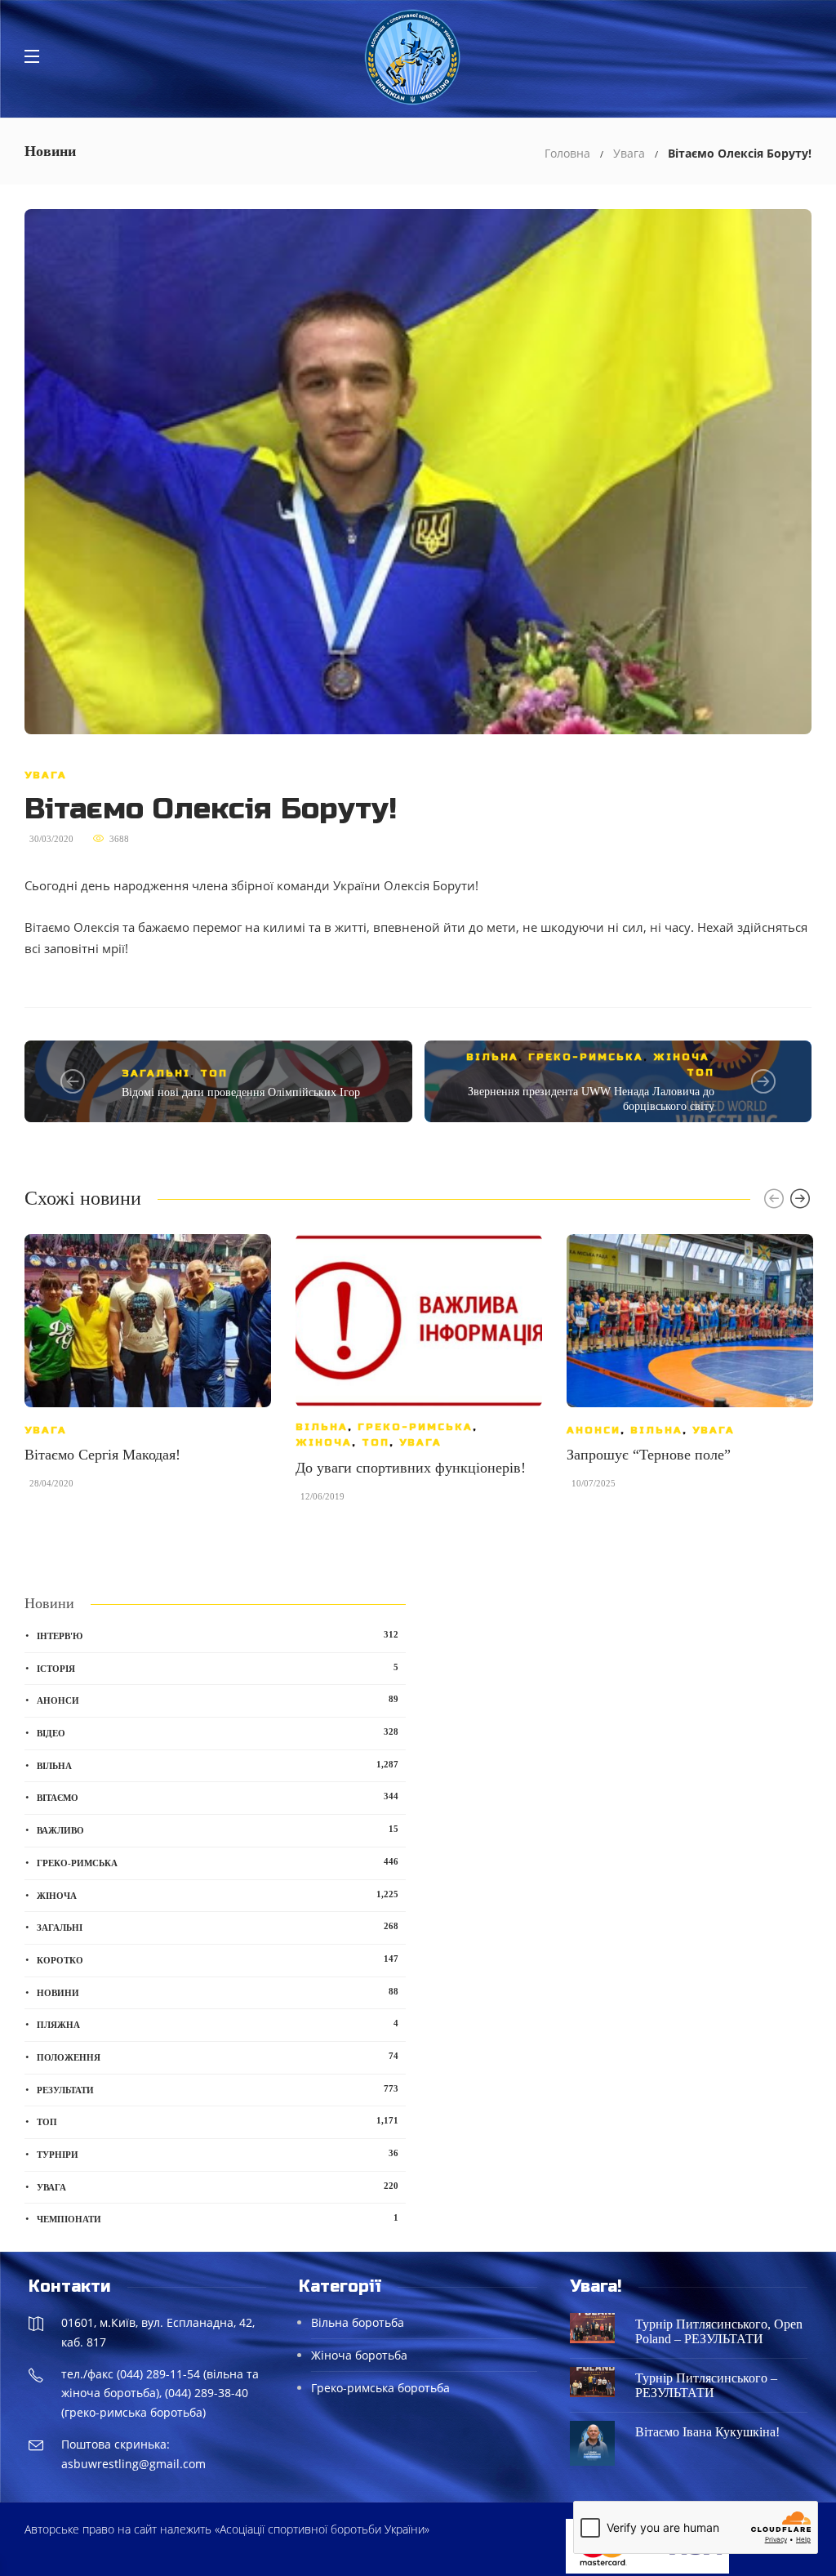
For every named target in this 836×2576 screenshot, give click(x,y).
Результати (218, 2089)
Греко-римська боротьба (380, 2388)
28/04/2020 (51, 1483)
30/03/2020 (51, 839)
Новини (218, 1992)
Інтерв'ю (218, 1635)
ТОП (214, 1073)
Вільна (492, 1057)
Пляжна (218, 2024)
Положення (218, 2057)
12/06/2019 (322, 1496)
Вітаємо (218, 1797)
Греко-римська (586, 1057)
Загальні (156, 1073)
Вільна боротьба (358, 2322)
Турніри (218, 2154)
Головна (567, 153)
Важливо (218, 1829)
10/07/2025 (594, 1483)
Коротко (218, 1959)
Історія (218, 1668)
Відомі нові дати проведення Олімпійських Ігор (241, 1092)
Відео (218, 1732)
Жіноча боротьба (359, 2355)
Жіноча (681, 1057)
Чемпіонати (218, 2218)
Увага (629, 153)
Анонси (594, 1430)
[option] (148, 1370)
